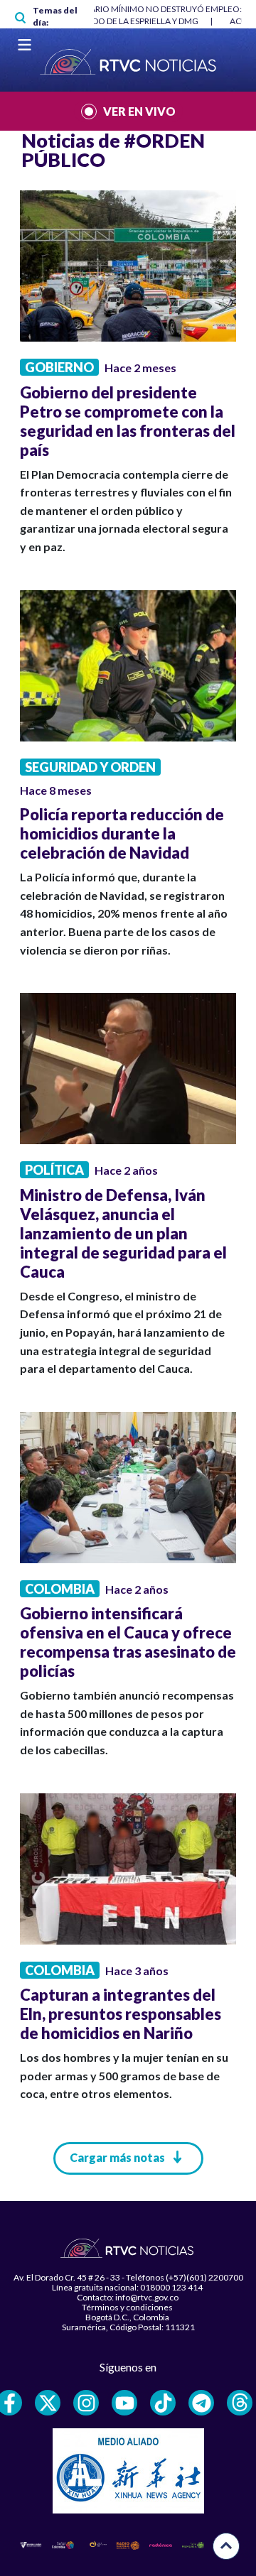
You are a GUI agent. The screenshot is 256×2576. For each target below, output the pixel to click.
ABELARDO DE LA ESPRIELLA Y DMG (130, 21)
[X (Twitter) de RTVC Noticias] (48, 2403)
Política (54, 1170)
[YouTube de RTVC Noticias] (124, 2403)
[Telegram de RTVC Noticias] (201, 2403)
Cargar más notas (117, 2157)
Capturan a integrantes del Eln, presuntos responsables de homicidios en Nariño (121, 2014)
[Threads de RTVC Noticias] (240, 2403)
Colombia (60, 1589)
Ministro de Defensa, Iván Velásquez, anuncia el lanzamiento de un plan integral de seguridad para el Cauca (123, 1233)
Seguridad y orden (90, 767)
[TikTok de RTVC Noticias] (163, 2403)
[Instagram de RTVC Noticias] (86, 2403)
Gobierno (59, 367)
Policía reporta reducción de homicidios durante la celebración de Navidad (122, 833)
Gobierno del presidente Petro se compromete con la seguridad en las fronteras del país (128, 421)
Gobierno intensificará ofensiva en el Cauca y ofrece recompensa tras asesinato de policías (128, 1642)
